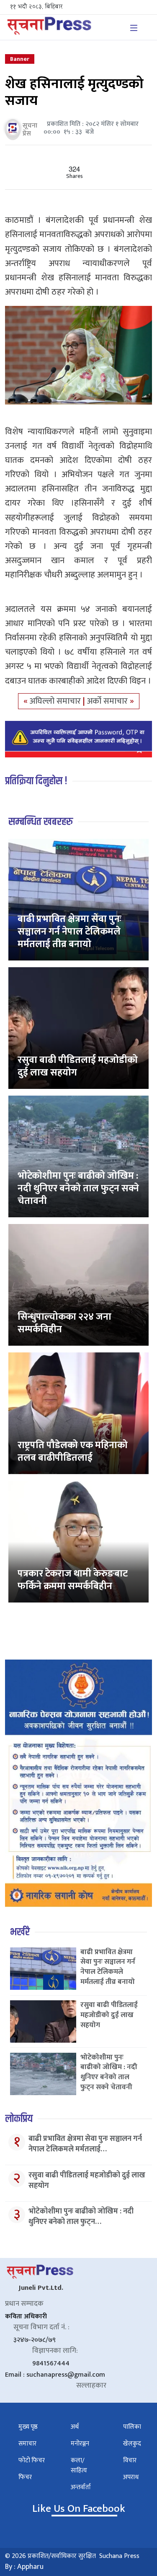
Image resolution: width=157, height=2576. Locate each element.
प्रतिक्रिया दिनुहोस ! (36, 781)
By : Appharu (24, 2567)
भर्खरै (20, 1932)
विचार (130, 2460)
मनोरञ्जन (80, 2444)
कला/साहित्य (79, 2465)
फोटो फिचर (32, 2460)
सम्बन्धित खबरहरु (41, 822)
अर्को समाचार (108, 701)
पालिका (132, 2427)
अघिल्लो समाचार (56, 701)
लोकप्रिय (19, 2119)
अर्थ (75, 2427)
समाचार (27, 2444)
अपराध (131, 2477)
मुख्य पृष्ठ (28, 2427)
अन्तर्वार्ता (81, 2487)
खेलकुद (132, 2444)
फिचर (25, 2477)
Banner (20, 59)
